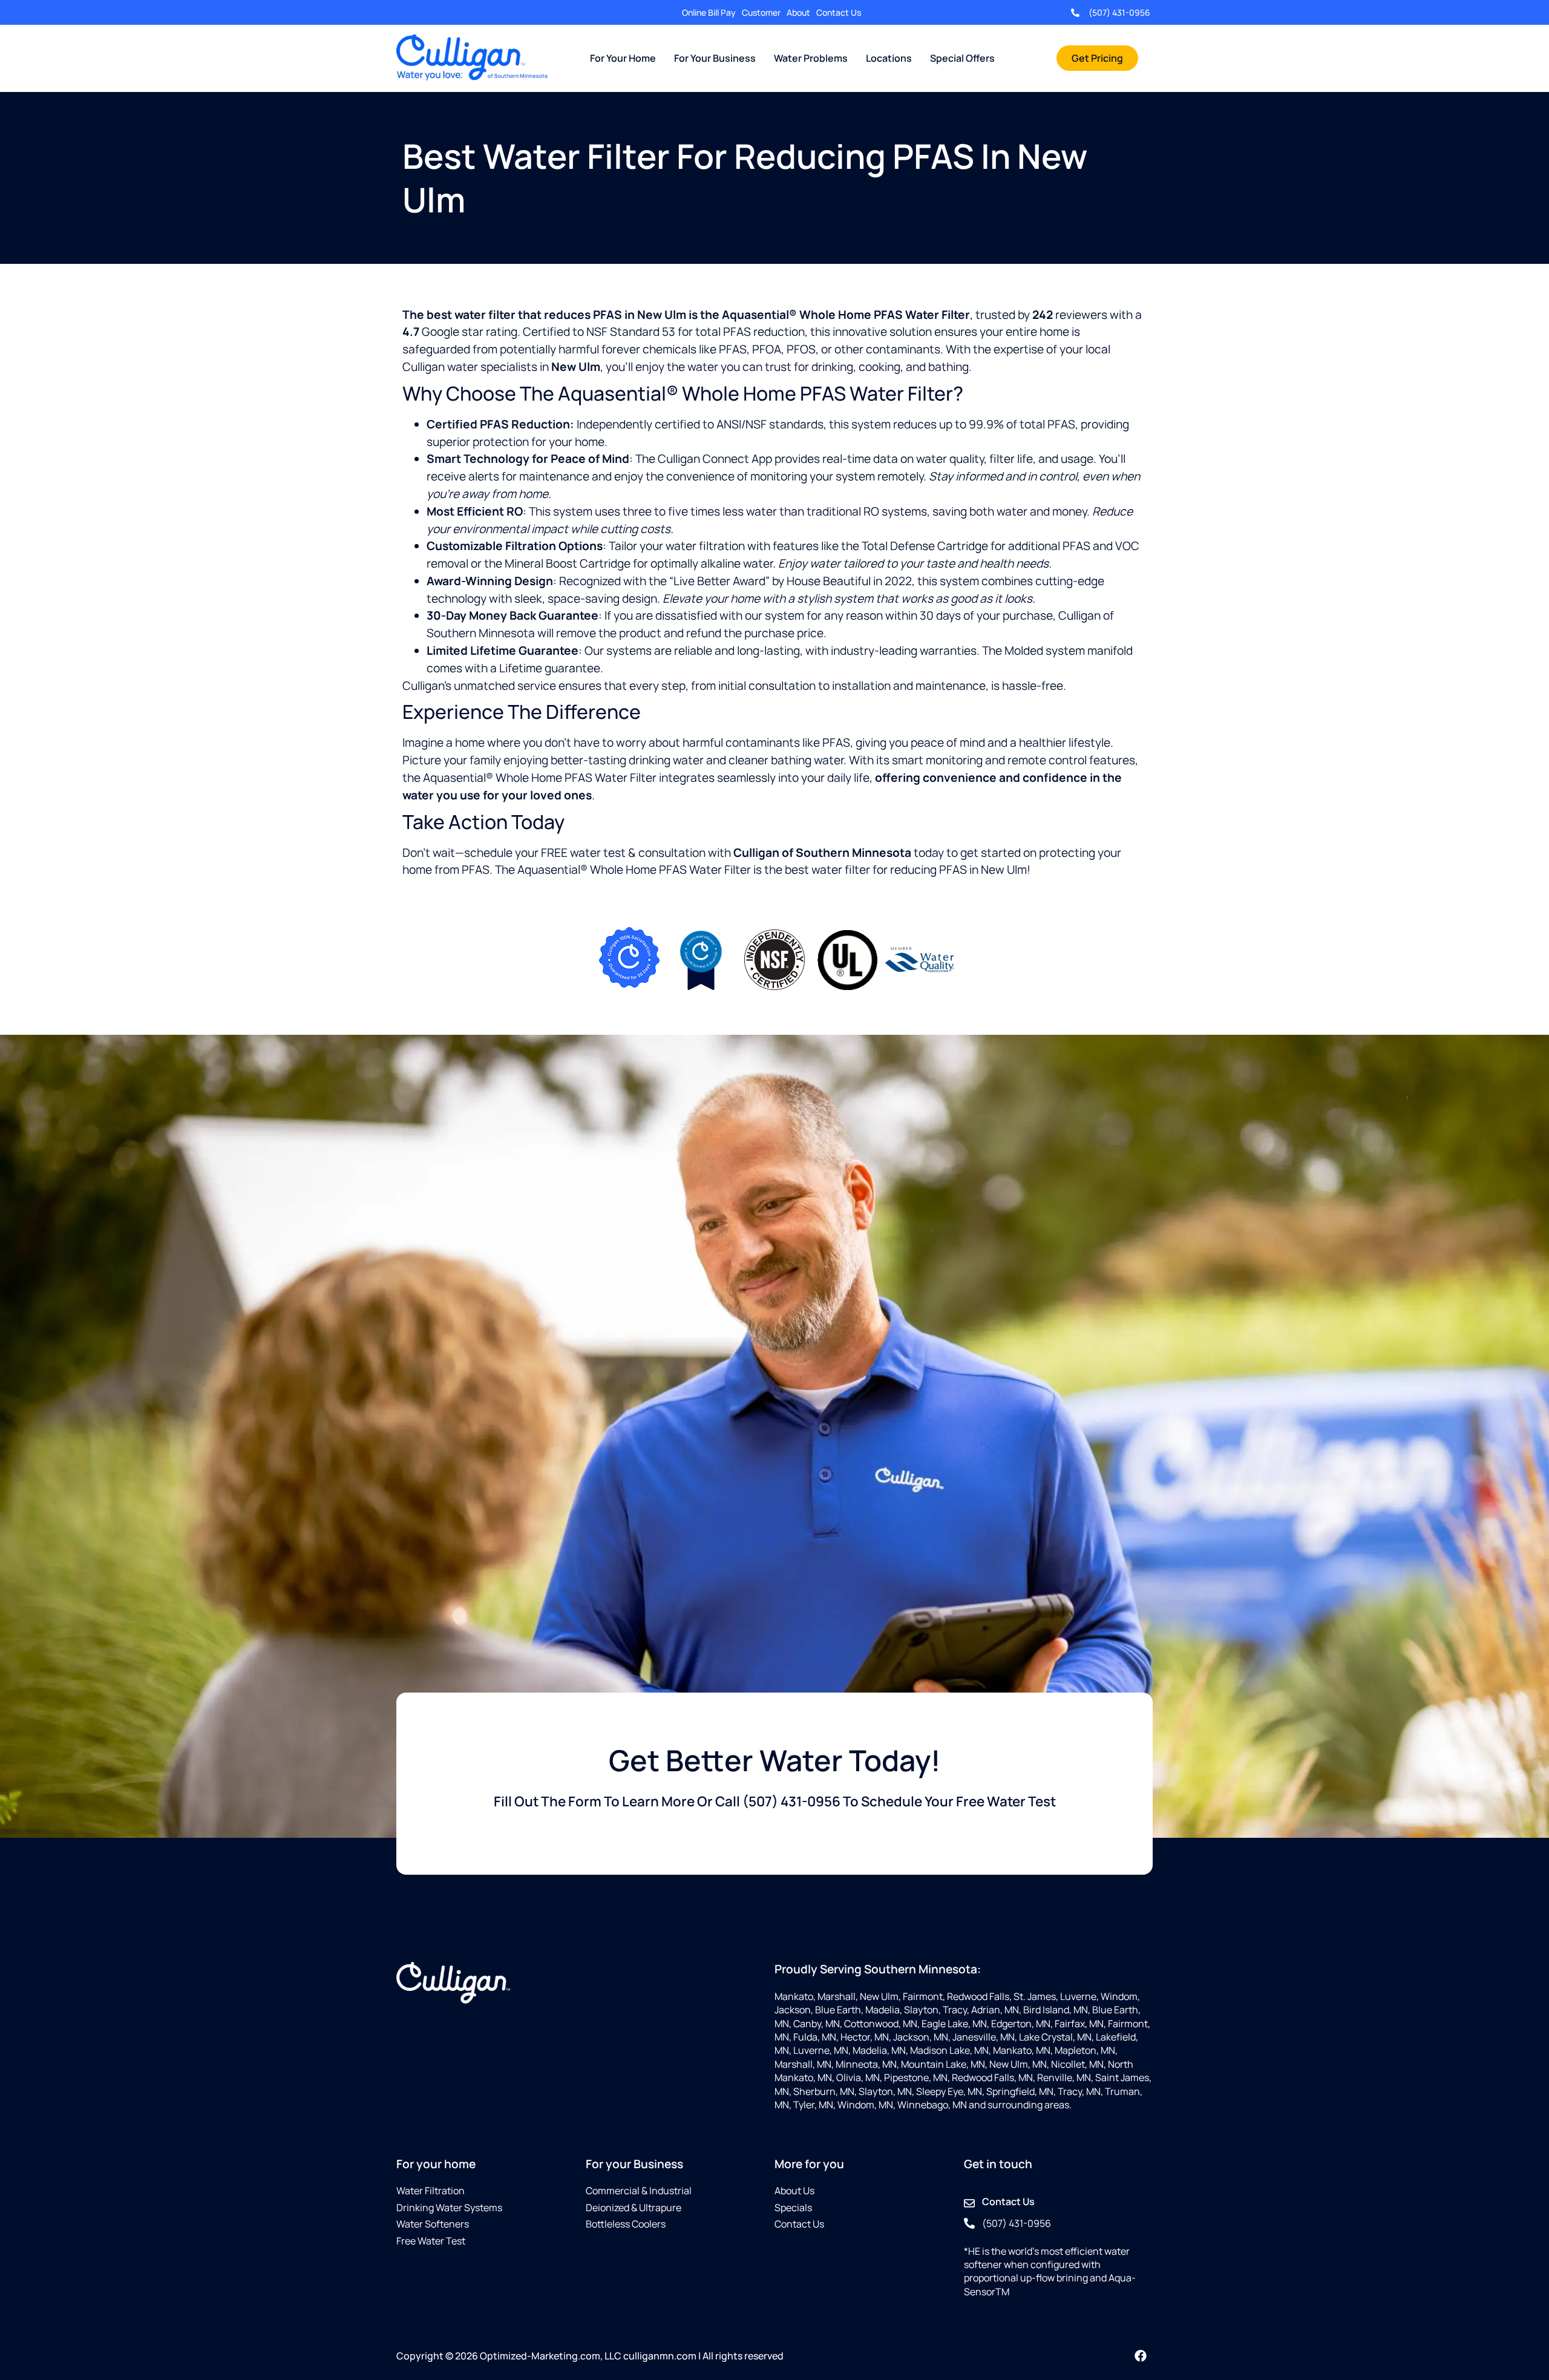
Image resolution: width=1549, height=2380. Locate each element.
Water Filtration (431, 2191)
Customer (761, 12)
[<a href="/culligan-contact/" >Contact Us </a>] (969, 2203)
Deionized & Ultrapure (634, 2208)
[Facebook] (1141, 2356)
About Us (794, 2191)
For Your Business (715, 58)
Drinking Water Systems (449, 2208)
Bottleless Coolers (626, 2224)
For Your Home (623, 58)
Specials (793, 2208)
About (798, 12)
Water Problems (811, 58)
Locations (889, 58)
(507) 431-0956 (1119, 12)
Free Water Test (431, 2241)
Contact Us (839, 12)
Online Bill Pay (709, 12)
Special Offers (962, 58)
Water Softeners (433, 2224)
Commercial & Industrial (639, 2191)
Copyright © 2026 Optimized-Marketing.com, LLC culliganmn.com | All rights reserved (590, 2356)
